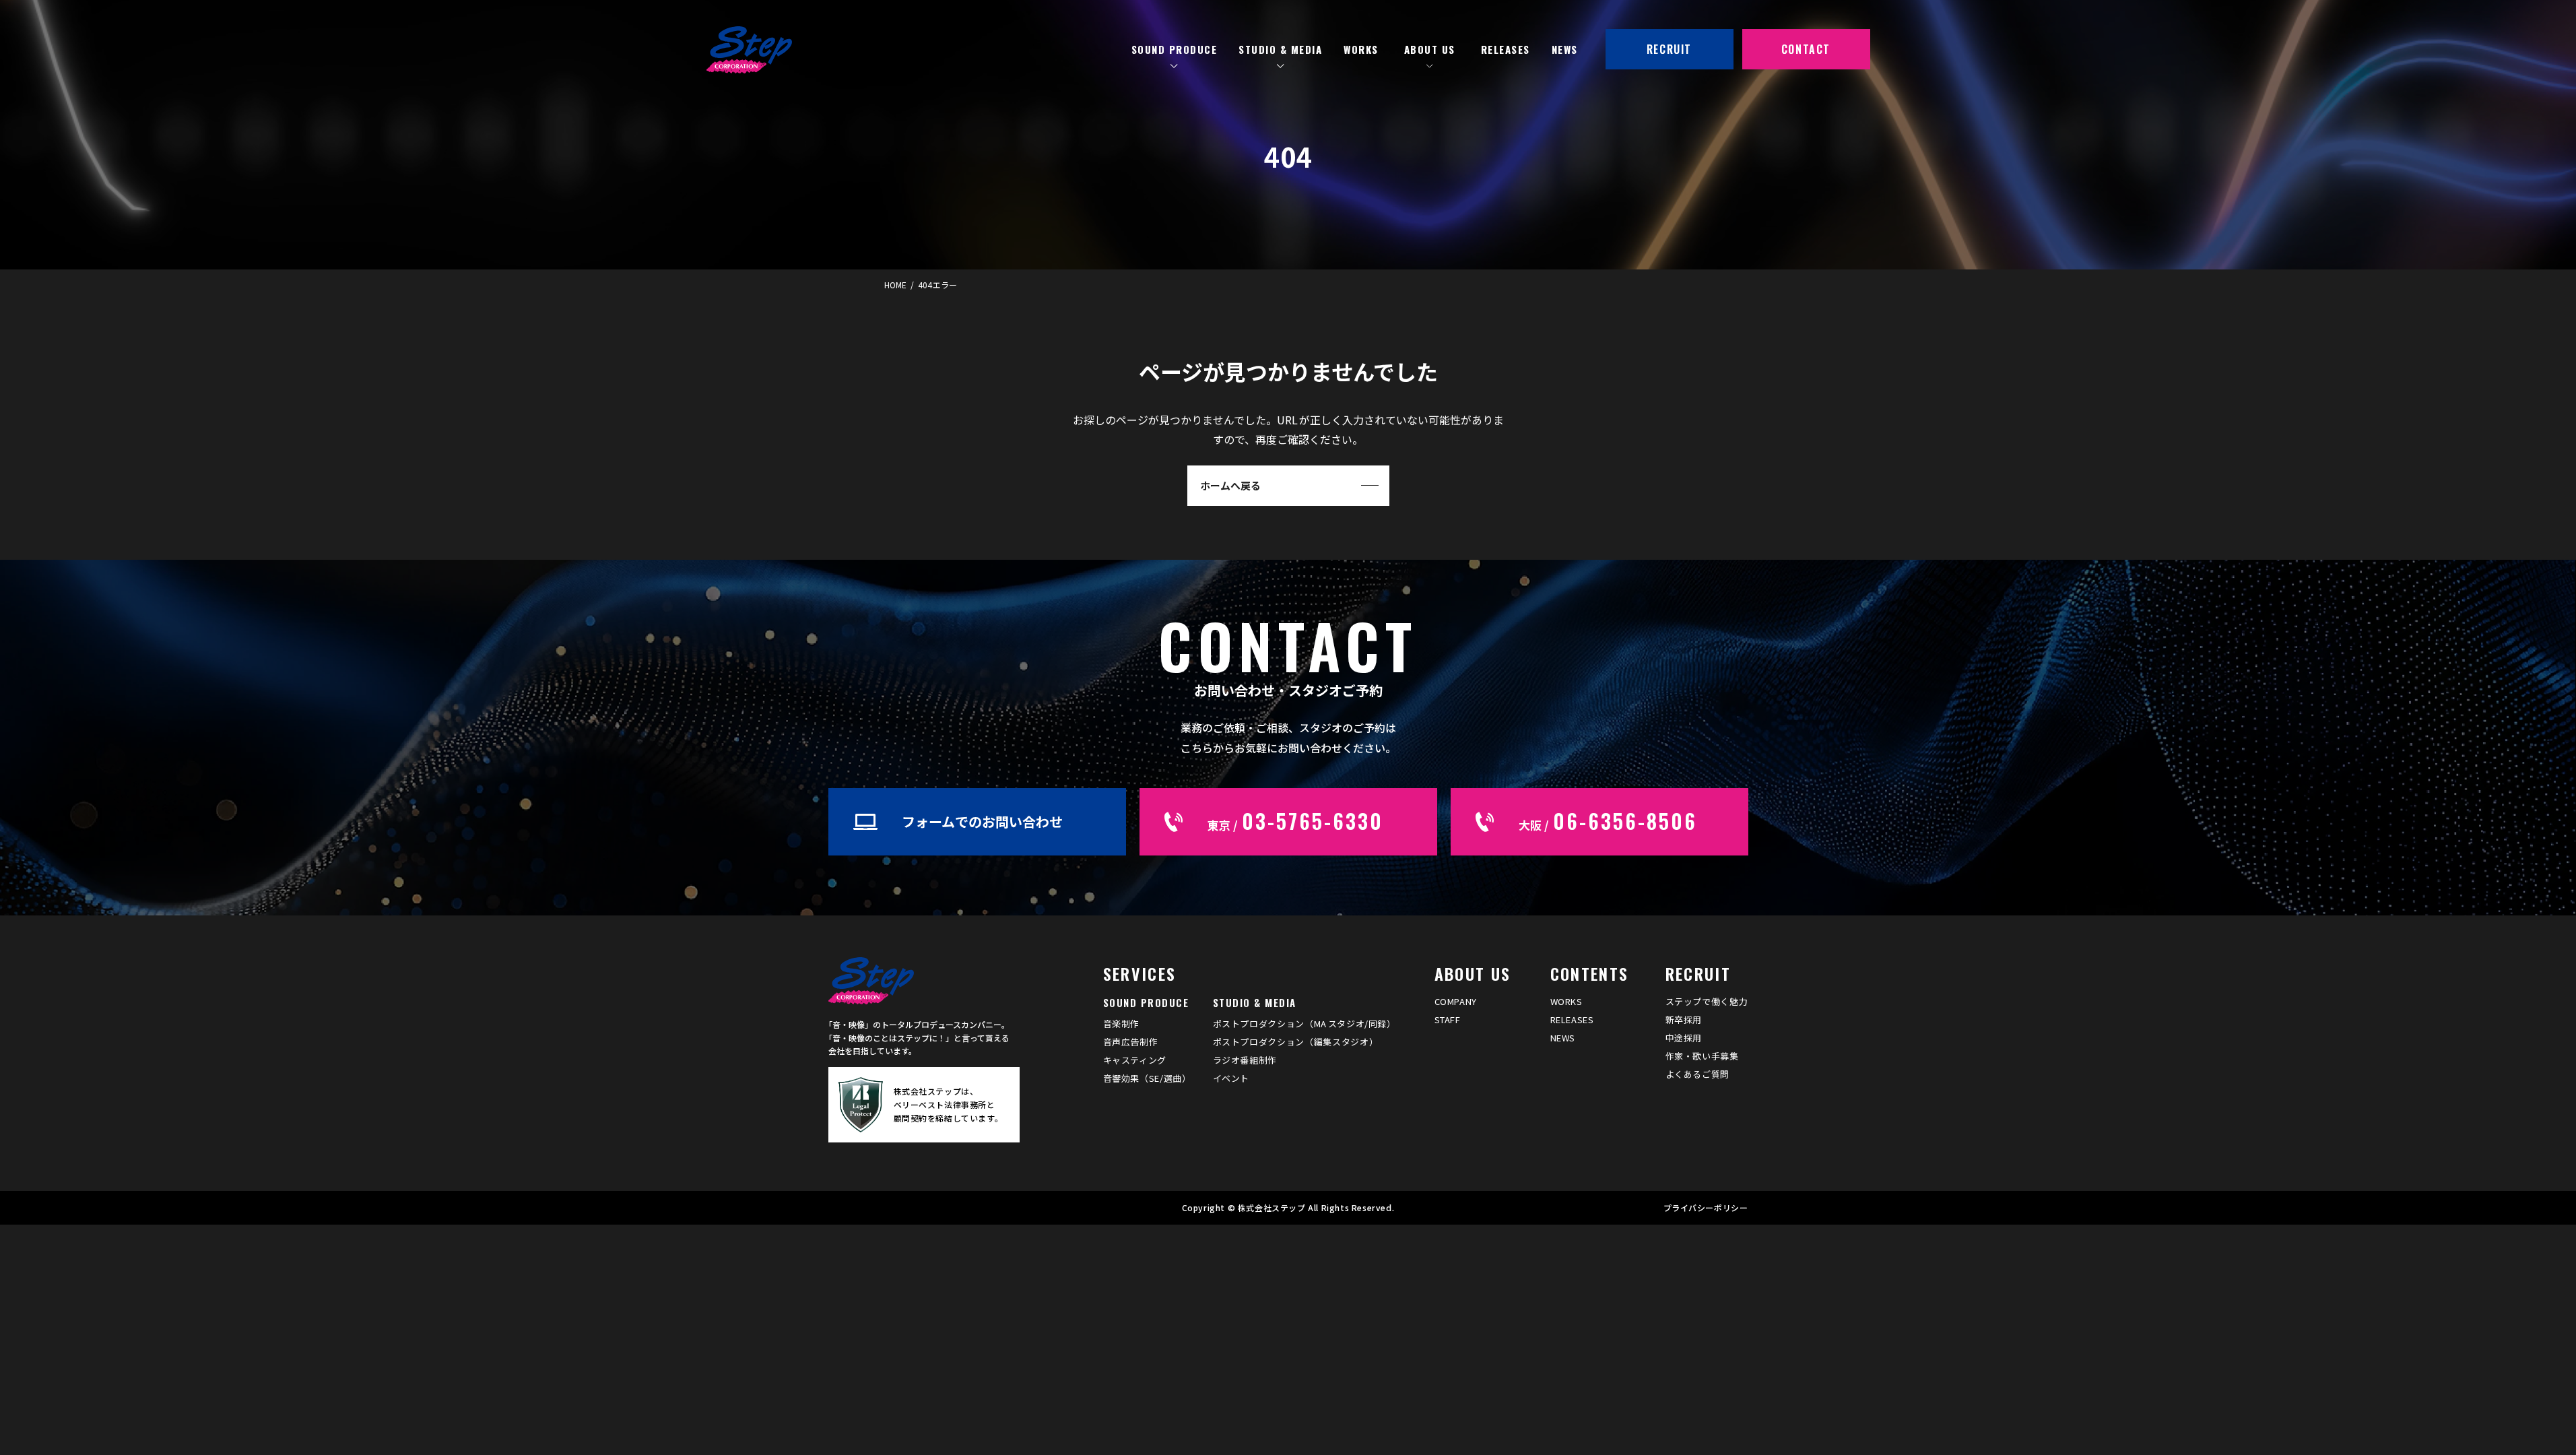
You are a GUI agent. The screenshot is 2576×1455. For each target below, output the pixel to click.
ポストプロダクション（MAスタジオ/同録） (1304, 1024)
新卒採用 (1684, 1020)
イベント (1231, 1078)
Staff (1448, 1020)
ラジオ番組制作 (1245, 1060)
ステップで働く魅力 (1707, 1001)
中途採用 (1684, 1038)
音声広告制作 (1131, 1042)
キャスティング (1135, 1060)
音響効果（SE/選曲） (1147, 1078)
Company (1456, 1001)
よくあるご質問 (1698, 1074)
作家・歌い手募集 (1702, 1056)
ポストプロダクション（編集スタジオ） (1296, 1042)
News (1563, 1038)
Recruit (1669, 49)
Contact (1806, 49)
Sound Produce (1146, 1002)
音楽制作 (1122, 1024)
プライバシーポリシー (1706, 1207)
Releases (1572, 1020)
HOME (895, 285)
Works (1566, 1001)
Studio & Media (1255, 1002)
